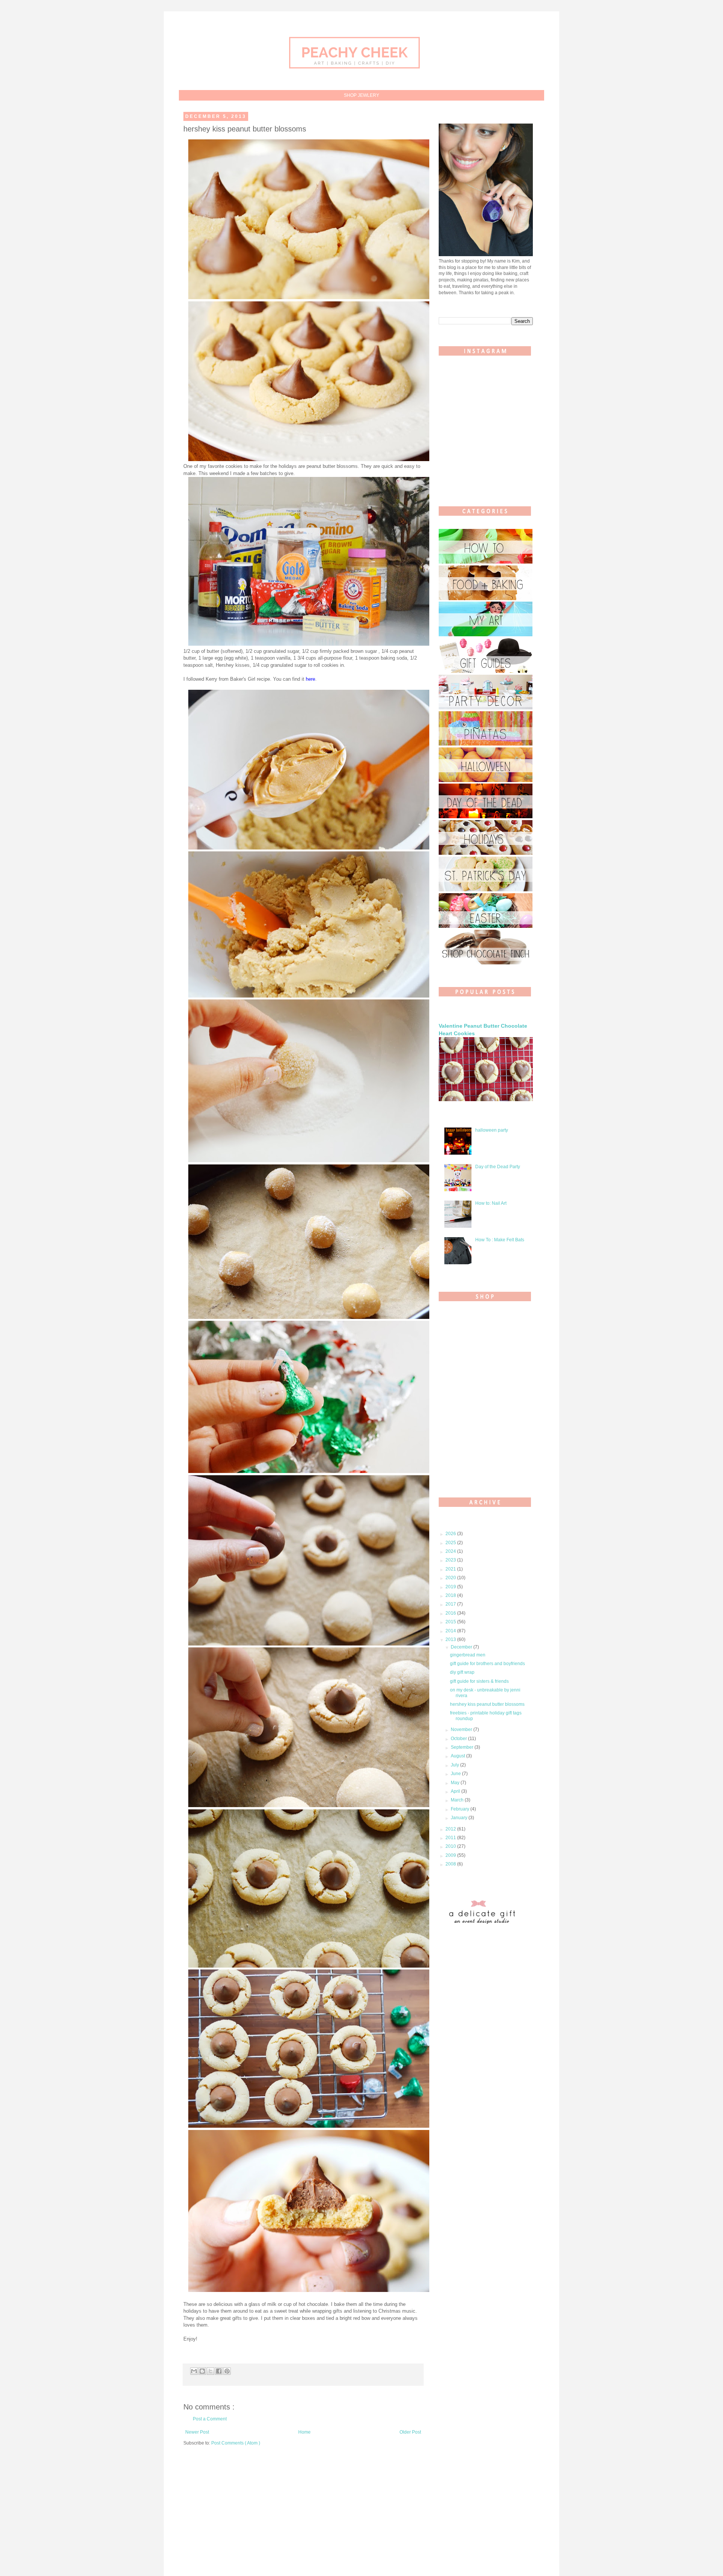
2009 (451, 1855)
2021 (451, 1569)
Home (304, 2432)
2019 (451, 1587)
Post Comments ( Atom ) (236, 2443)
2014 (451, 1631)
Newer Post (197, 2432)
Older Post (410, 2432)
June (456, 1774)
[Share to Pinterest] (227, 2371)
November (462, 1730)
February (461, 1809)
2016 (451, 1613)
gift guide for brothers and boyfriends (487, 1664)
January (460, 1818)
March (458, 1800)
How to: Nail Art (491, 1203)
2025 (451, 1543)
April (456, 1791)
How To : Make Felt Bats (500, 1240)
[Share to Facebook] (219, 2371)
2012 (451, 1829)
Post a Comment (210, 2419)
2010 (451, 1846)
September (463, 1747)
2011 (451, 1838)
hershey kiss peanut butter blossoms (487, 1704)
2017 (451, 1604)
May (456, 1783)
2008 (451, 1864)
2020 (451, 1578)
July (455, 1765)
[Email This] (194, 2371)
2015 (451, 1622)
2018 (451, 1595)
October (459, 1739)
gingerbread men (468, 1655)
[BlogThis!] (202, 2371)
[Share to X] (210, 2371)
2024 (451, 1551)
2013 (451, 1639)
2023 (451, 1560)
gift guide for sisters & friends (479, 1681)
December (462, 1647)
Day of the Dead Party (498, 1167)
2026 (451, 1534)
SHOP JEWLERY (361, 95)
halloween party (492, 1130)
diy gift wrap (462, 1672)
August (458, 1756)
